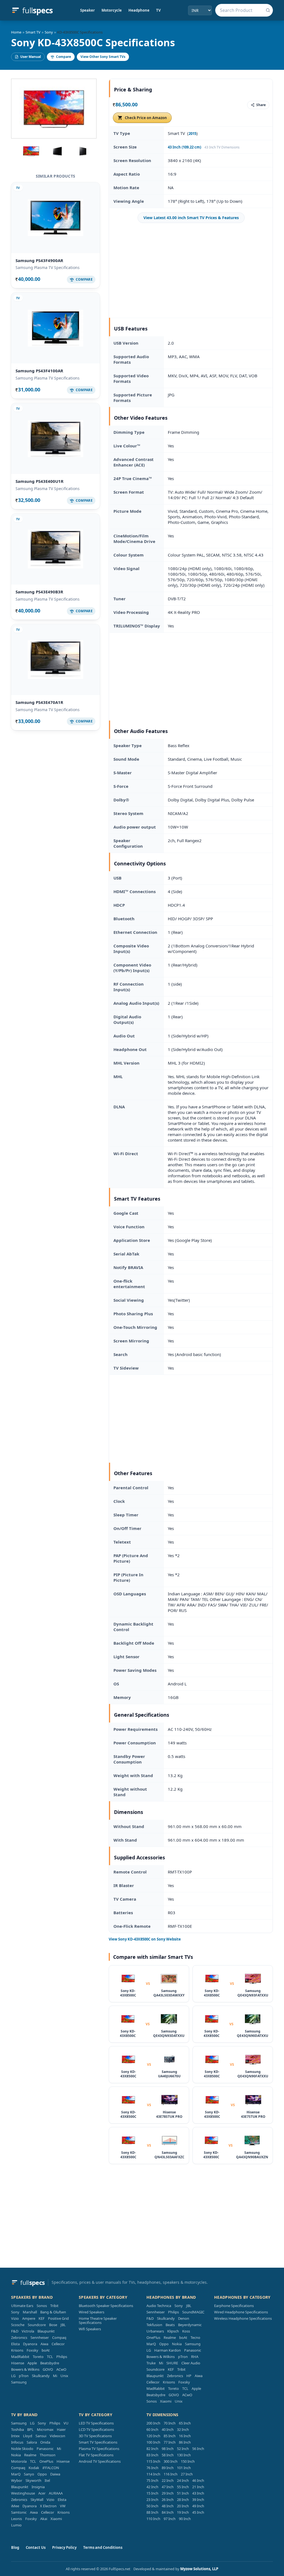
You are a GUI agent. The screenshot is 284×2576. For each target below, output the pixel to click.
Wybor (17, 2480)
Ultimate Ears (22, 2306)
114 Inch (153, 2474)
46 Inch (198, 2480)
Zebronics (19, 2337)
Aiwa (44, 2344)
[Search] (268, 10)
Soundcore (37, 2325)
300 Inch (171, 2461)
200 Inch (153, 2423)
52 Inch (183, 2449)
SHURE (172, 2363)
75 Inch (152, 2480)
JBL (63, 2325)
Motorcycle (112, 10)
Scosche (18, 2325)
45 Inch (198, 2512)
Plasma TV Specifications (99, 2449)
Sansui (41, 2436)
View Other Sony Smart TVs (103, 57)
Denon (184, 2318)
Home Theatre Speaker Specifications (98, 2320)
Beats (170, 2325)
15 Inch (152, 2493)
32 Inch (183, 2429)
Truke (151, 2363)
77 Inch (170, 2442)
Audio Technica (159, 2306)
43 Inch (198, 2493)
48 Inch (168, 2506)
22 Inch (168, 2480)
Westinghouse (23, 2493)
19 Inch (183, 2512)
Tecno (195, 2337)
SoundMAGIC (193, 2312)
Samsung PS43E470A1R (39, 702)
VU (66, 2423)
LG (13, 2376)
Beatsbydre (50, 2363)
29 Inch (168, 2493)
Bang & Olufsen (53, 2312)
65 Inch (185, 2423)
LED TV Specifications (96, 2423)
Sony (49, 32)
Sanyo (29, 2474)
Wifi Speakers (90, 2329)
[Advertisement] (191, 270)
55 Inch (183, 2487)
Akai (44, 2519)
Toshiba (17, 2429)
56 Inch (198, 2449)
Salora (32, 2442)
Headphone (139, 10)
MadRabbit (20, 2357)
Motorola (19, 2461)
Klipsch (173, 2331)
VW (63, 2506)
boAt (46, 2350)
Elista (15, 2344)
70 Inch (170, 2423)
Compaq (59, 2337)
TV (158, 10)
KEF (42, 2318)
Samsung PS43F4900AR (39, 260)
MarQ (151, 2344)
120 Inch (153, 2436)
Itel (47, 2480)
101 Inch (184, 2468)
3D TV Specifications (95, 2436)
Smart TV (33, 32)
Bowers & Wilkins (25, 2369)
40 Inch (168, 2429)
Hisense (18, 2363)
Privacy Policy (64, 2547)
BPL (30, 2429)
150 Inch (188, 2461)
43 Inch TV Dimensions (222, 147)
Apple (32, 2363)
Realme (170, 2337)
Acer (42, 2493)
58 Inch (168, 2455)
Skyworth (33, 2480)
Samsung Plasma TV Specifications (48, 267)
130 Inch (184, 2455)
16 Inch (185, 2436)
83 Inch (152, 2455)
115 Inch (153, 2461)
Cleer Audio (191, 2363)
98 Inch (168, 2449)
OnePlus (153, 2337)
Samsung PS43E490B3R (39, 592)
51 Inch (183, 2493)
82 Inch (152, 2449)
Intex (15, 2436)
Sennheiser (40, 2337)
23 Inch (152, 2500)
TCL (50, 2357)
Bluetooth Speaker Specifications (106, 2306)
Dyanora (30, 2344)
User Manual (31, 57)
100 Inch (153, 2442)
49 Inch (198, 2506)
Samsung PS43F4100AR (39, 371)
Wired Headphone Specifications (241, 2312)
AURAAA (56, 2493)
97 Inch (170, 2519)
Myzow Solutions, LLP (199, 2569)
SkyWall (37, 2500)
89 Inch (168, 2468)
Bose (53, 2325)
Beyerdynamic (190, 2325)
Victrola (28, 2331)
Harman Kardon (168, 2350)
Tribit (54, 2306)
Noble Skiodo (22, 2449)
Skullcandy (41, 2376)
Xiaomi (166, 2401)
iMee (15, 2506)
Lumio (16, 2525)
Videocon (57, 2436)
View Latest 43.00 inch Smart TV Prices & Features (191, 218)
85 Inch (170, 2436)
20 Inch (183, 2506)
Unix (64, 2376)
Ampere (29, 2318)
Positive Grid (58, 2318)
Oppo (164, 2344)
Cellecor (58, 2344)
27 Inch (187, 2474)
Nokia (177, 2344)
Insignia (38, 2487)
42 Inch (152, 2487)
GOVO (48, 2369)
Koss (186, 2331)
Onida (45, 2442)
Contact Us (36, 2547)
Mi (55, 2376)
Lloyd (28, 2436)
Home (16, 32)
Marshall (30, 2312)
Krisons (17, 2350)
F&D (15, 2331)
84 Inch (168, 2512)
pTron (24, 2376)
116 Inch (171, 2474)
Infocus (17, 2442)
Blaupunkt (46, 2331)
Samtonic (19, 2512)
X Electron (48, 2506)
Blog (15, 2547)
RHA (195, 2357)
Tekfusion (154, 2325)
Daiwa (55, 2474)
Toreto (38, 2357)
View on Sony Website (145, 1939)
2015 (192, 134)
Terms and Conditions (103, 2547)
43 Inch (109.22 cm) (184, 147)
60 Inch (152, 2429)
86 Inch (185, 2442)
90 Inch (185, 2519)
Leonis (17, 2519)
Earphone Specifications (234, 2306)
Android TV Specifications (100, 2461)
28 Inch (183, 2500)
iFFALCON (51, 2468)
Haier (61, 2429)
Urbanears (155, 2331)
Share (261, 105)
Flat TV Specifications (96, 2455)
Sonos (42, 2306)
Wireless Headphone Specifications (243, 2318)
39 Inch (198, 2500)
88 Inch (152, 2512)
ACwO (61, 2369)
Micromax (45, 2429)
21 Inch (198, 2487)
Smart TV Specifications (98, 2442)
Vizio (15, 2318)
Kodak (34, 2468)
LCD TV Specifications (96, 2429)
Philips (62, 2357)
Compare (64, 57)
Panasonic (193, 2350)
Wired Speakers (92, 2312)
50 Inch (152, 2506)
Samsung (19, 2382)
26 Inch (168, 2500)
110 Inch (153, 2519)
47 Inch (168, 2487)
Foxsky (32, 2350)
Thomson (48, 2455)
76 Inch (152, 2468)
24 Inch (183, 2480)
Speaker (88, 10)
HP (189, 2376)
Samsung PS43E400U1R (40, 481)
